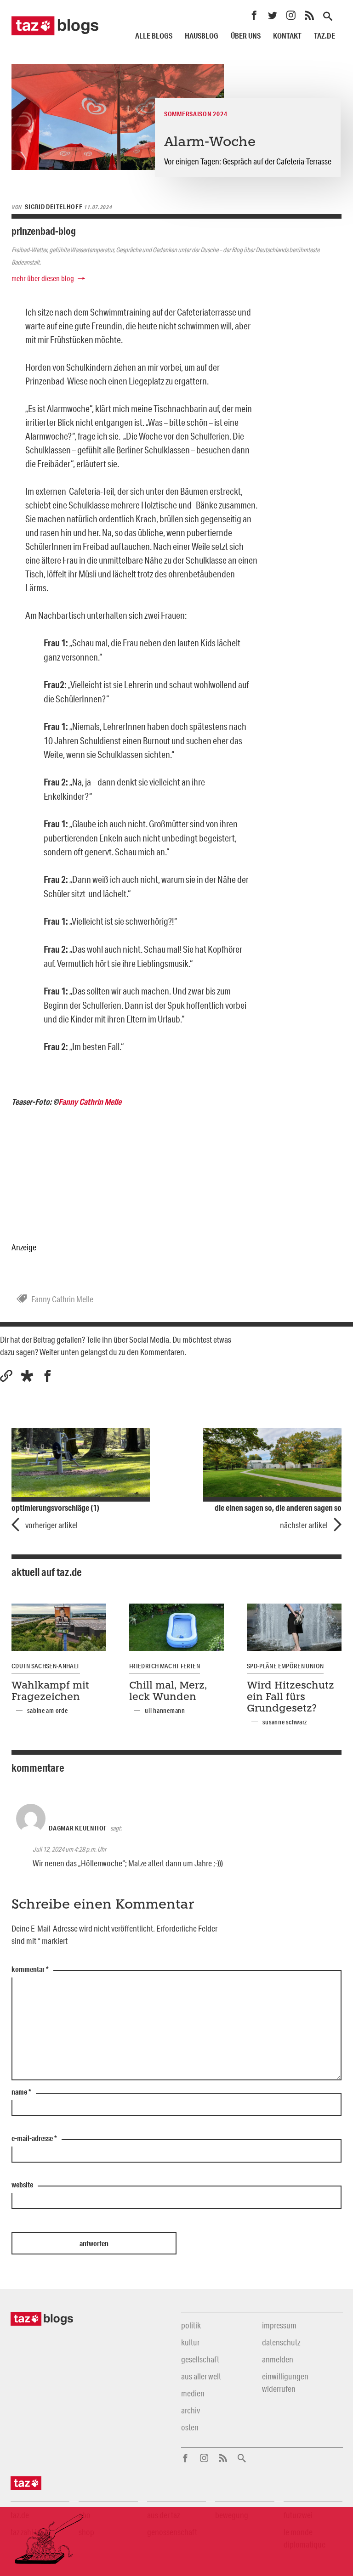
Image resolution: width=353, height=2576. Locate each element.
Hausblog (202, 36)
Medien (193, 2393)
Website (22, 2185)
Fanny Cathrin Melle (90, 1102)
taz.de (325, 36)
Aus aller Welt (201, 2376)
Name (21, 2092)
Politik (191, 2325)
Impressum (279, 2325)
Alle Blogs (154, 36)
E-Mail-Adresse (34, 2139)
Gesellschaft (200, 2359)
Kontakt (287, 36)
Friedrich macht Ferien (165, 1666)
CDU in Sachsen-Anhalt (46, 1666)
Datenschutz (281, 2342)
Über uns (246, 36)
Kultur (190, 2342)
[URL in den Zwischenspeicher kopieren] (6, 1376)
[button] (27, 1376)
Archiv (191, 2410)
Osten (190, 2427)
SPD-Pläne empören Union (285, 1666)
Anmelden (278, 2359)
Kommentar (30, 1970)
